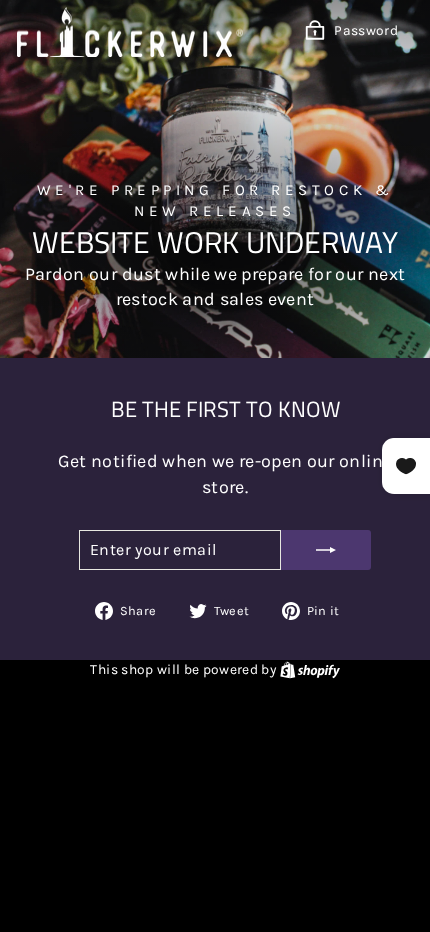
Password (366, 30)
